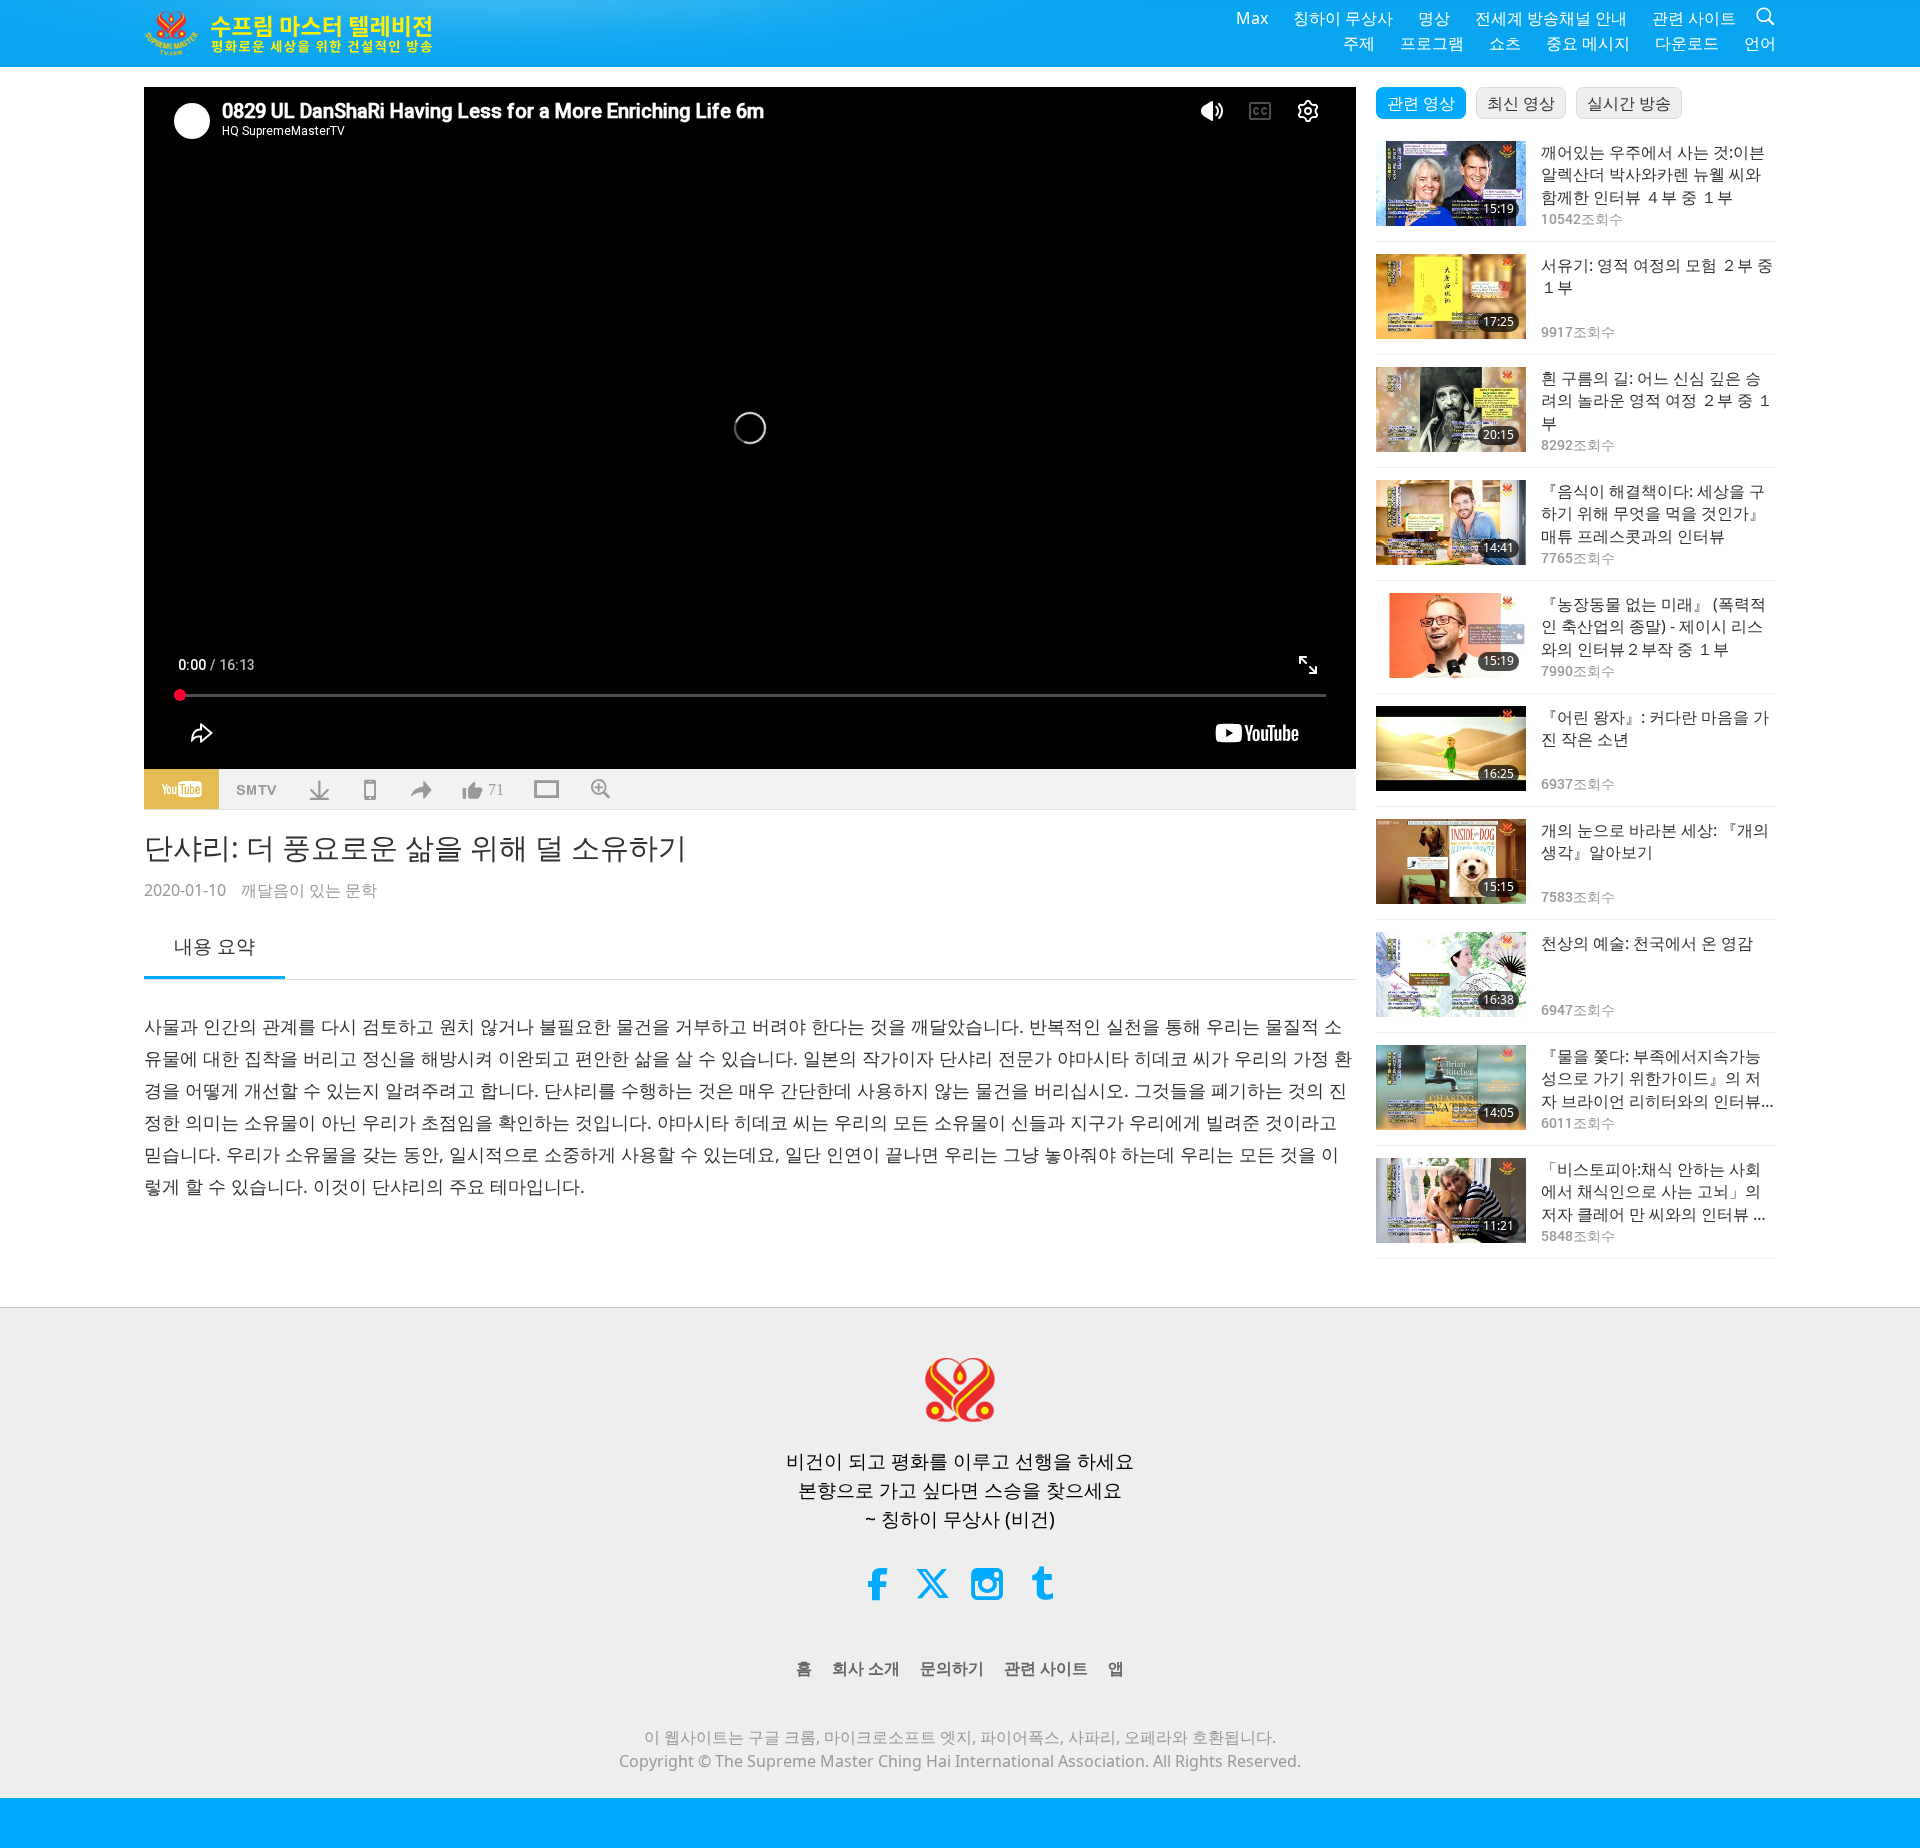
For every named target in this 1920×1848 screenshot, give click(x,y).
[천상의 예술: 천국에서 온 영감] (1451, 974)
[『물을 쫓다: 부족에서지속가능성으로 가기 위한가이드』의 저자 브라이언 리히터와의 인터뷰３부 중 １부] (1451, 1087)
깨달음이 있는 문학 (309, 890)
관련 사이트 (1694, 18)
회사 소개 (866, 1668)
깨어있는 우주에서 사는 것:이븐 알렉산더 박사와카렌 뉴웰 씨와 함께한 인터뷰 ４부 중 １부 (1653, 174)
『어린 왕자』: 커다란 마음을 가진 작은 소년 (1655, 728)
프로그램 (1432, 43)
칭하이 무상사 (1343, 18)
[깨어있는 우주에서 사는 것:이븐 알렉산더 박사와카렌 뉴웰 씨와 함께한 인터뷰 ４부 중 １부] (1451, 183)
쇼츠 (1505, 43)
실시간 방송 (1629, 103)
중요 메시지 (1588, 43)
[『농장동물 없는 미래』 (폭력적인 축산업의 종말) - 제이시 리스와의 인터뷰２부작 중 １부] (1451, 635)
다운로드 (1687, 43)
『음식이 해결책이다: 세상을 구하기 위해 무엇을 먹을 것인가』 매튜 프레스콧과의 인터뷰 (1653, 513)
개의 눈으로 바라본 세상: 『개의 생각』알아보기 (1655, 841)
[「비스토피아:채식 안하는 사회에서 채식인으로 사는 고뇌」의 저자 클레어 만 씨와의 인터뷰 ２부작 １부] (1451, 1200)
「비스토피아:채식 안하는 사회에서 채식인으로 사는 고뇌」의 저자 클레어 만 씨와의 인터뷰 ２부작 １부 (1655, 1191)
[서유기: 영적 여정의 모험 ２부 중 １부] (1451, 296)
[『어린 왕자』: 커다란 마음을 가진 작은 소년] (1451, 748)
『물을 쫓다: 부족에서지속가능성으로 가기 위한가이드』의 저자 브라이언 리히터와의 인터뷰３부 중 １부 (1651, 1078)
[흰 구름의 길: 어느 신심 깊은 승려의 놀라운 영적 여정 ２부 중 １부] (1451, 409)
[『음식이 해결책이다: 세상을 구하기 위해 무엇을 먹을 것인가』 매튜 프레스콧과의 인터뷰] (1451, 522)
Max (1252, 18)
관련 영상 (1421, 103)
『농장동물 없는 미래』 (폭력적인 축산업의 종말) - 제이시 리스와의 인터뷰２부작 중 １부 (1653, 626)
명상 (1434, 18)
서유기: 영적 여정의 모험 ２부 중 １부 (1657, 276)
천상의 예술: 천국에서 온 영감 (1647, 943)
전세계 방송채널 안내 (1551, 18)
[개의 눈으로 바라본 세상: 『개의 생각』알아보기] (1451, 861)
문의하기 (952, 1668)
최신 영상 (1521, 103)
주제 (1359, 43)
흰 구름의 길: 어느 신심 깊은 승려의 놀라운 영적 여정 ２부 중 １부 (1657, 400)
